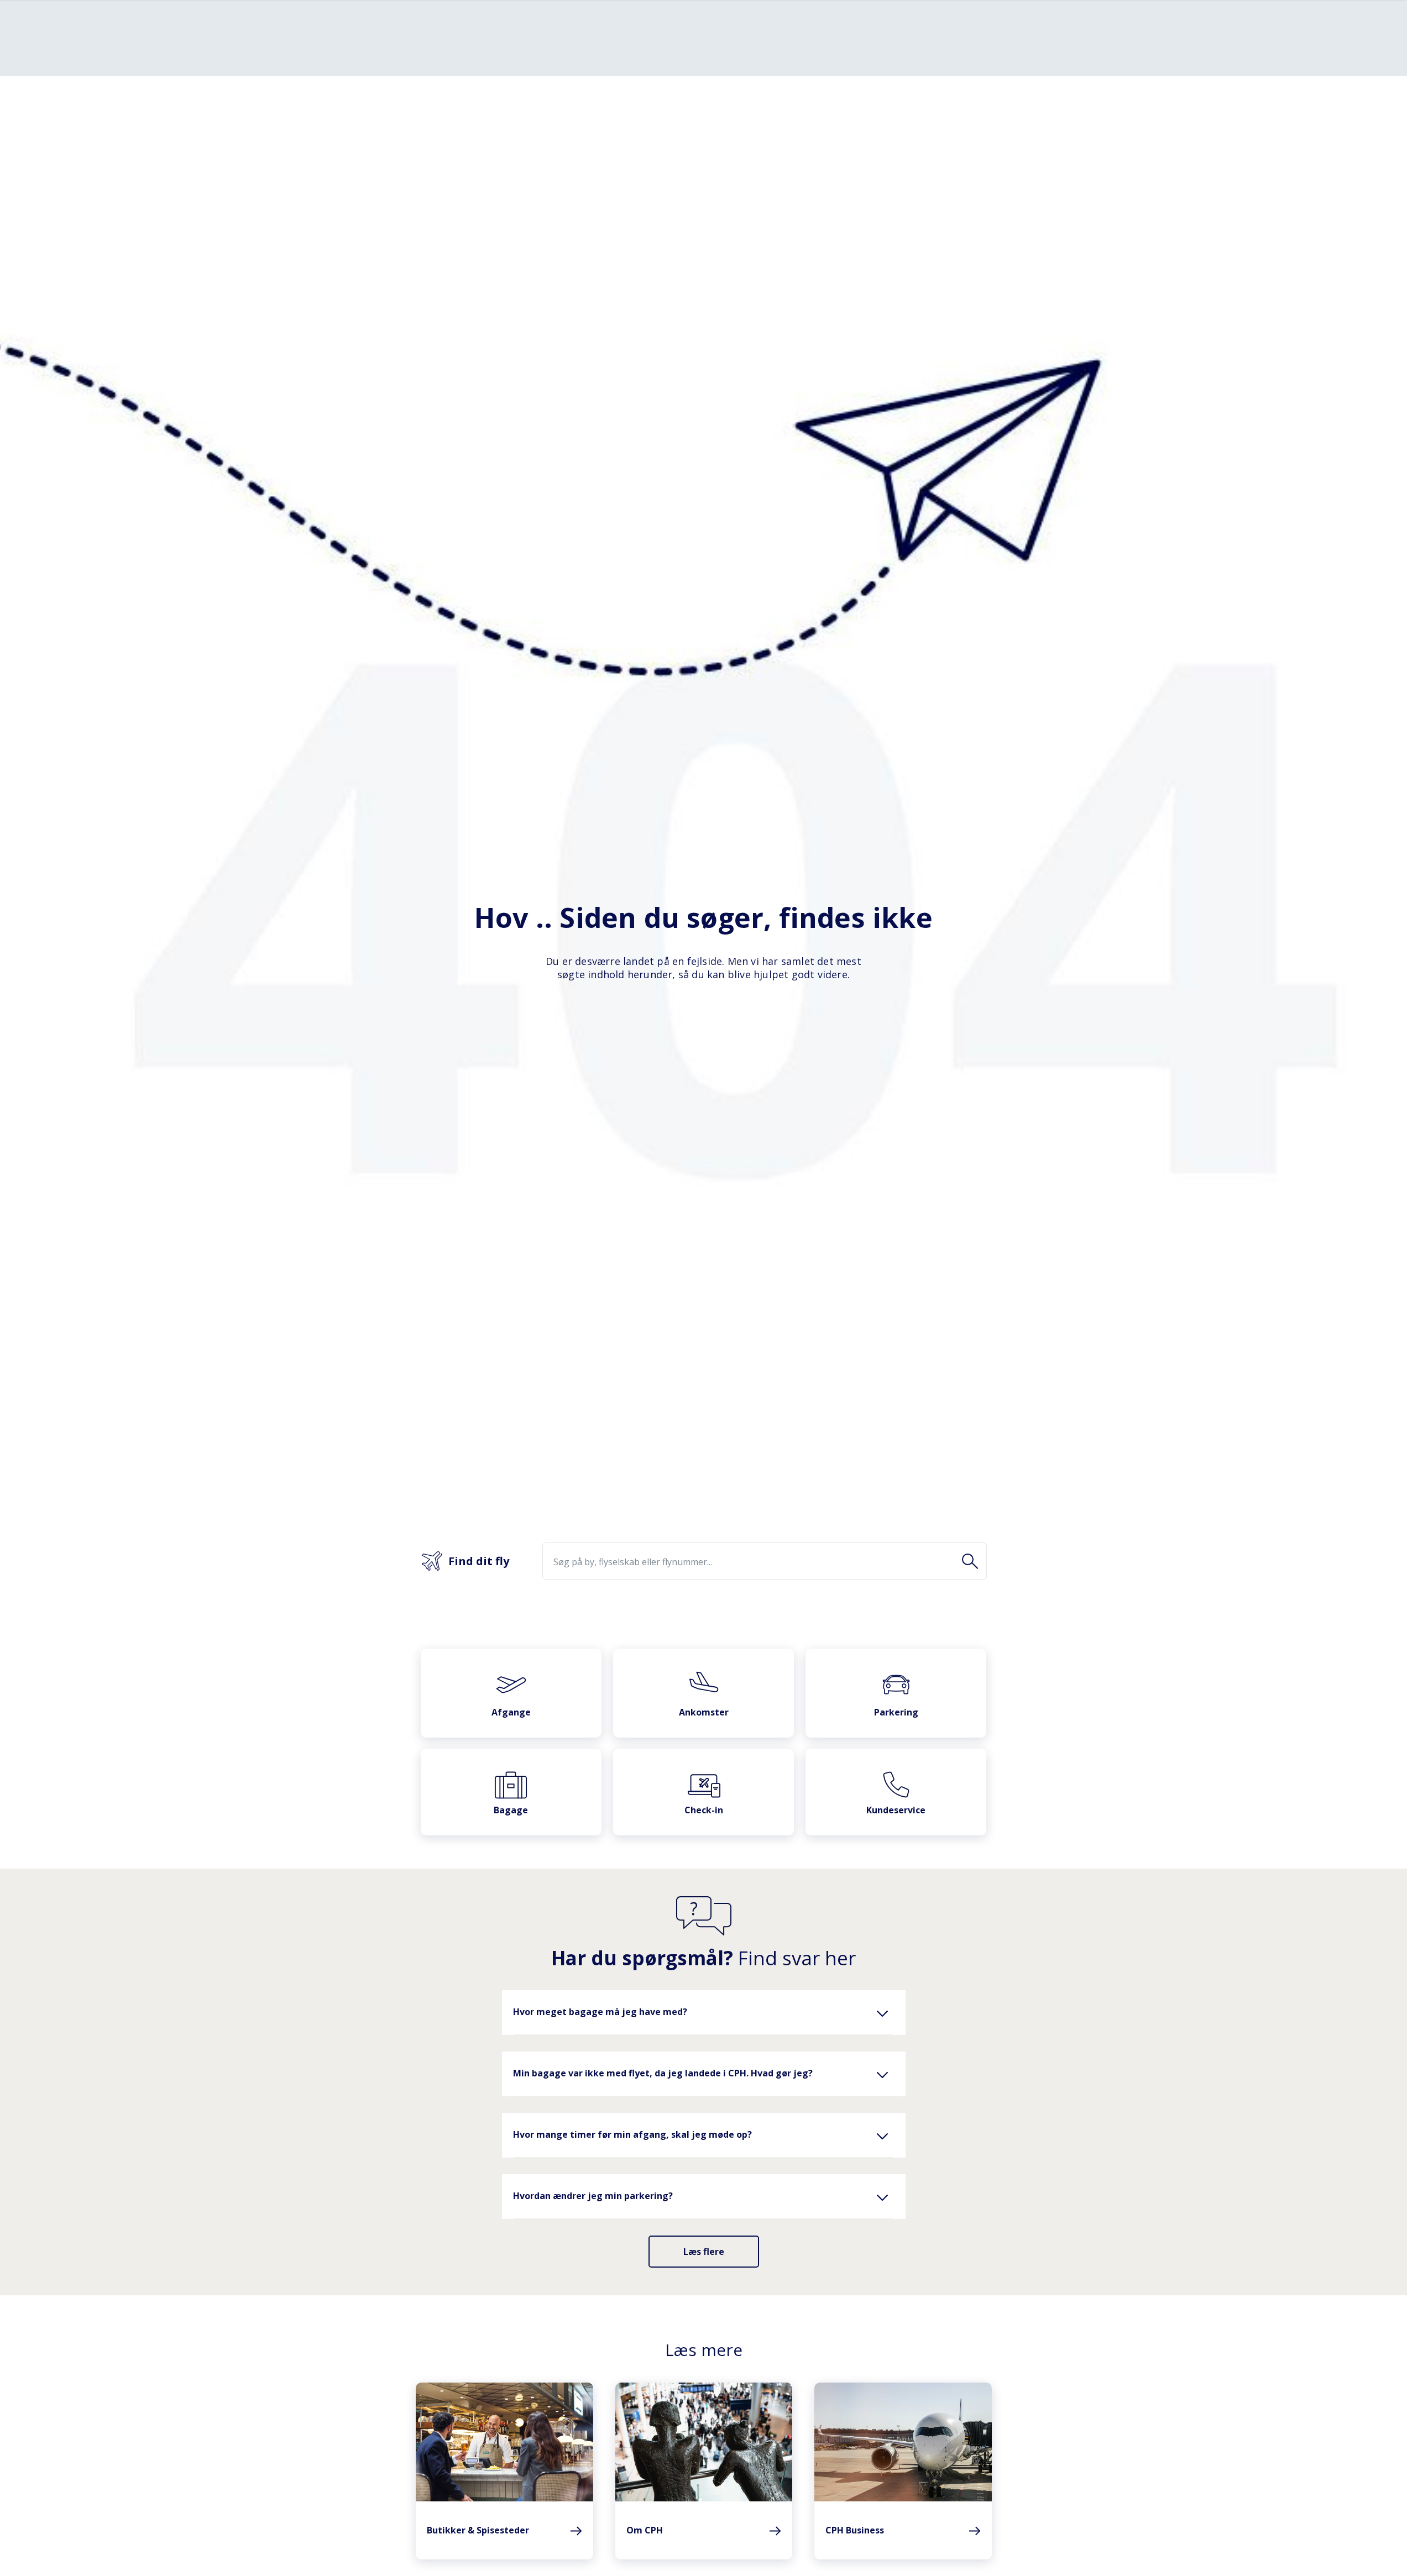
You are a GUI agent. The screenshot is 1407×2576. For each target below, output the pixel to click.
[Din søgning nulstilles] (970, 1562)
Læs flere (704, 2252)
